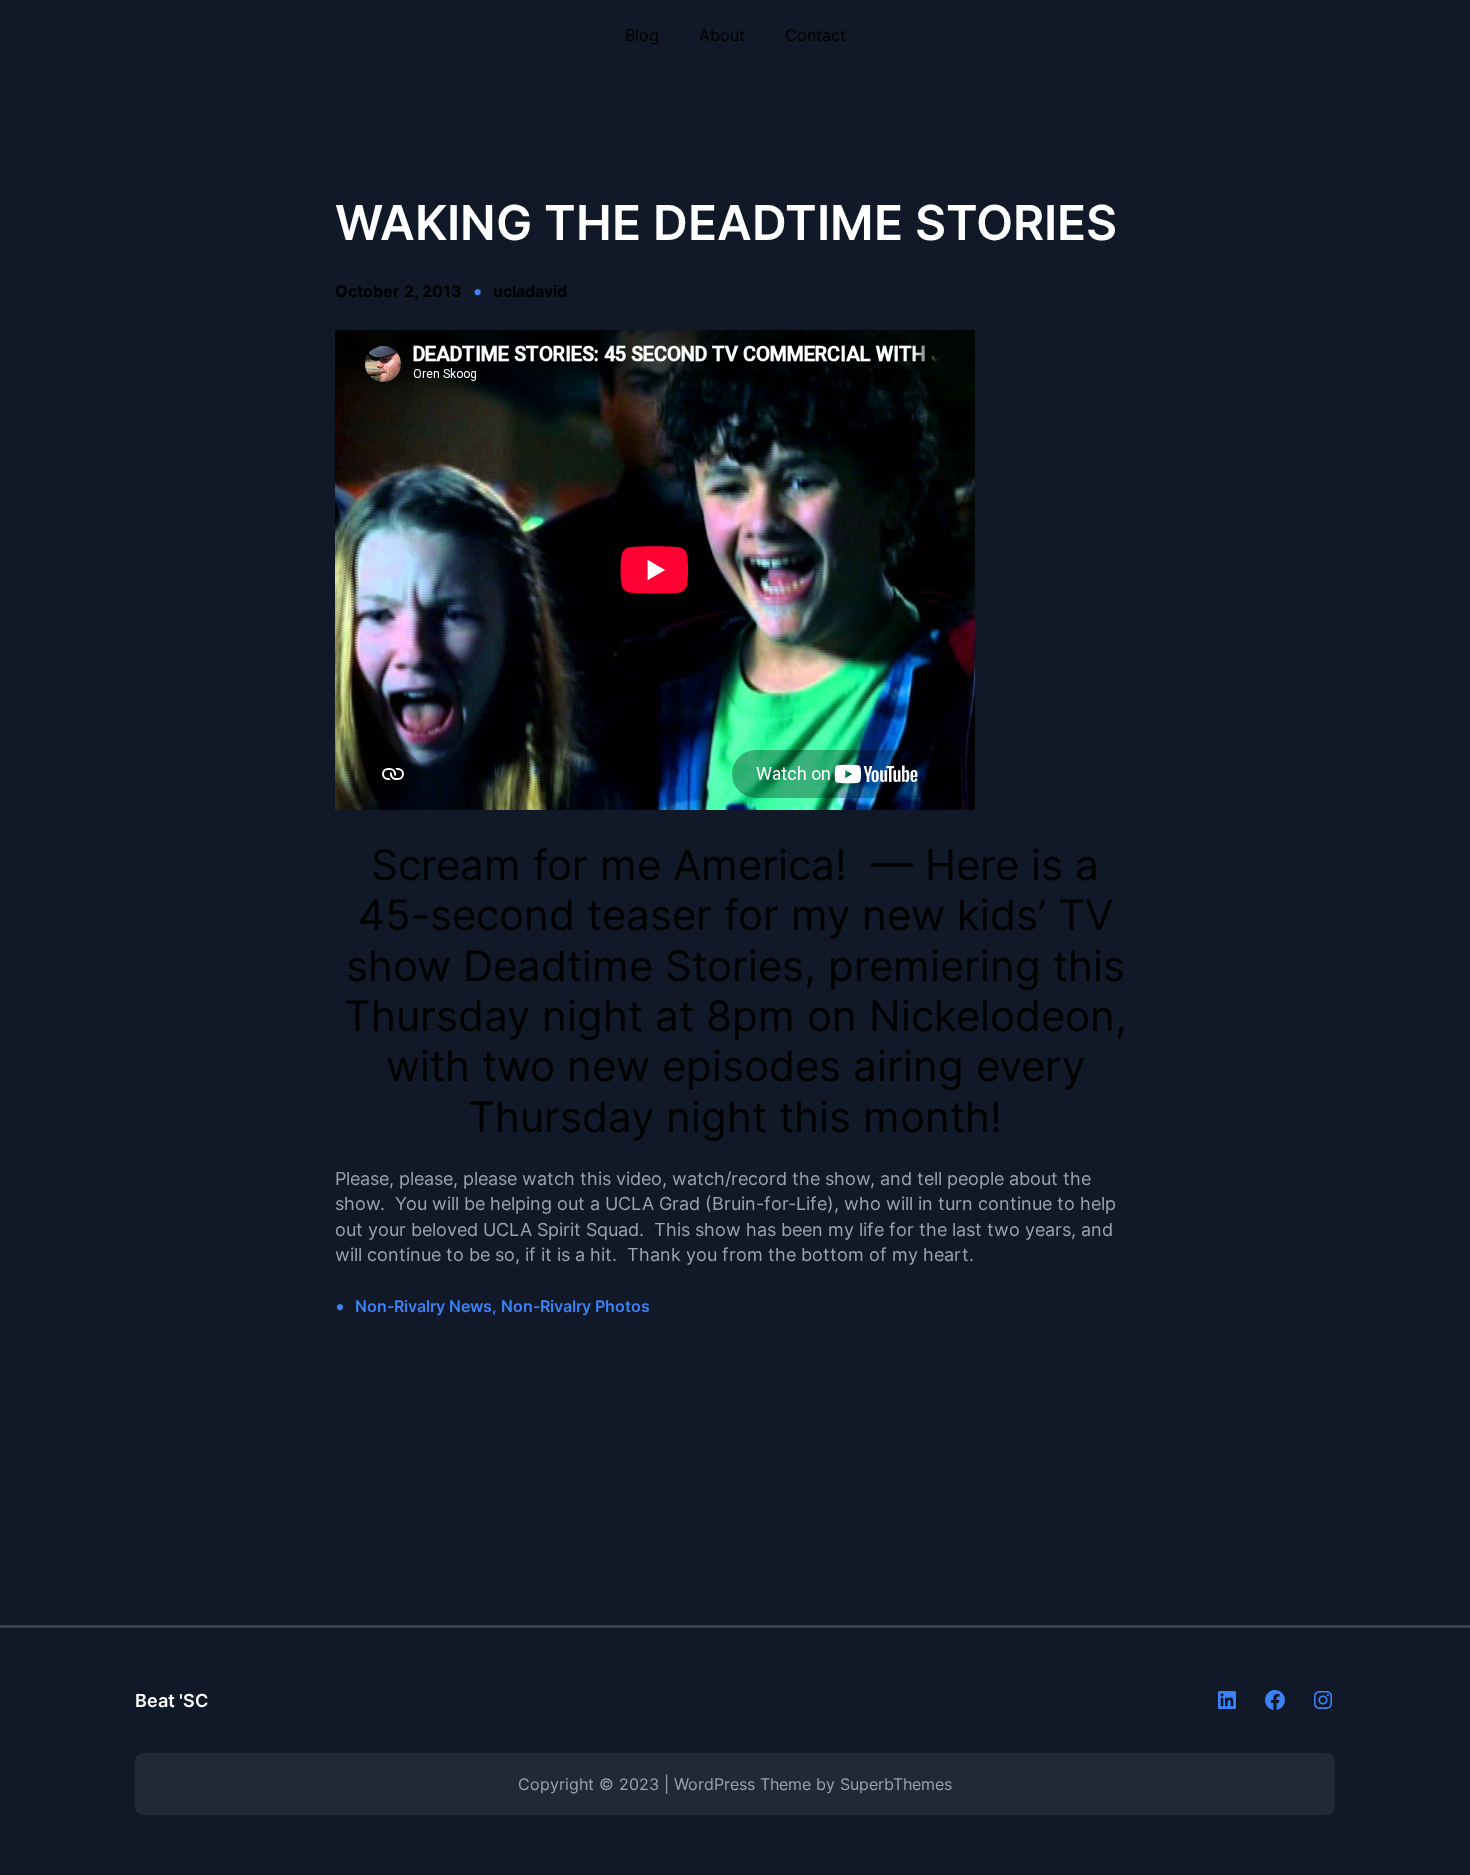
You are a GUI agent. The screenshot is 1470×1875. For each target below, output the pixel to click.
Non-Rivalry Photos (575, 1306)
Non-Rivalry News (423, 1306)
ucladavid (530, 291)
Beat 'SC (171, 1700)
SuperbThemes (896, 1784)
